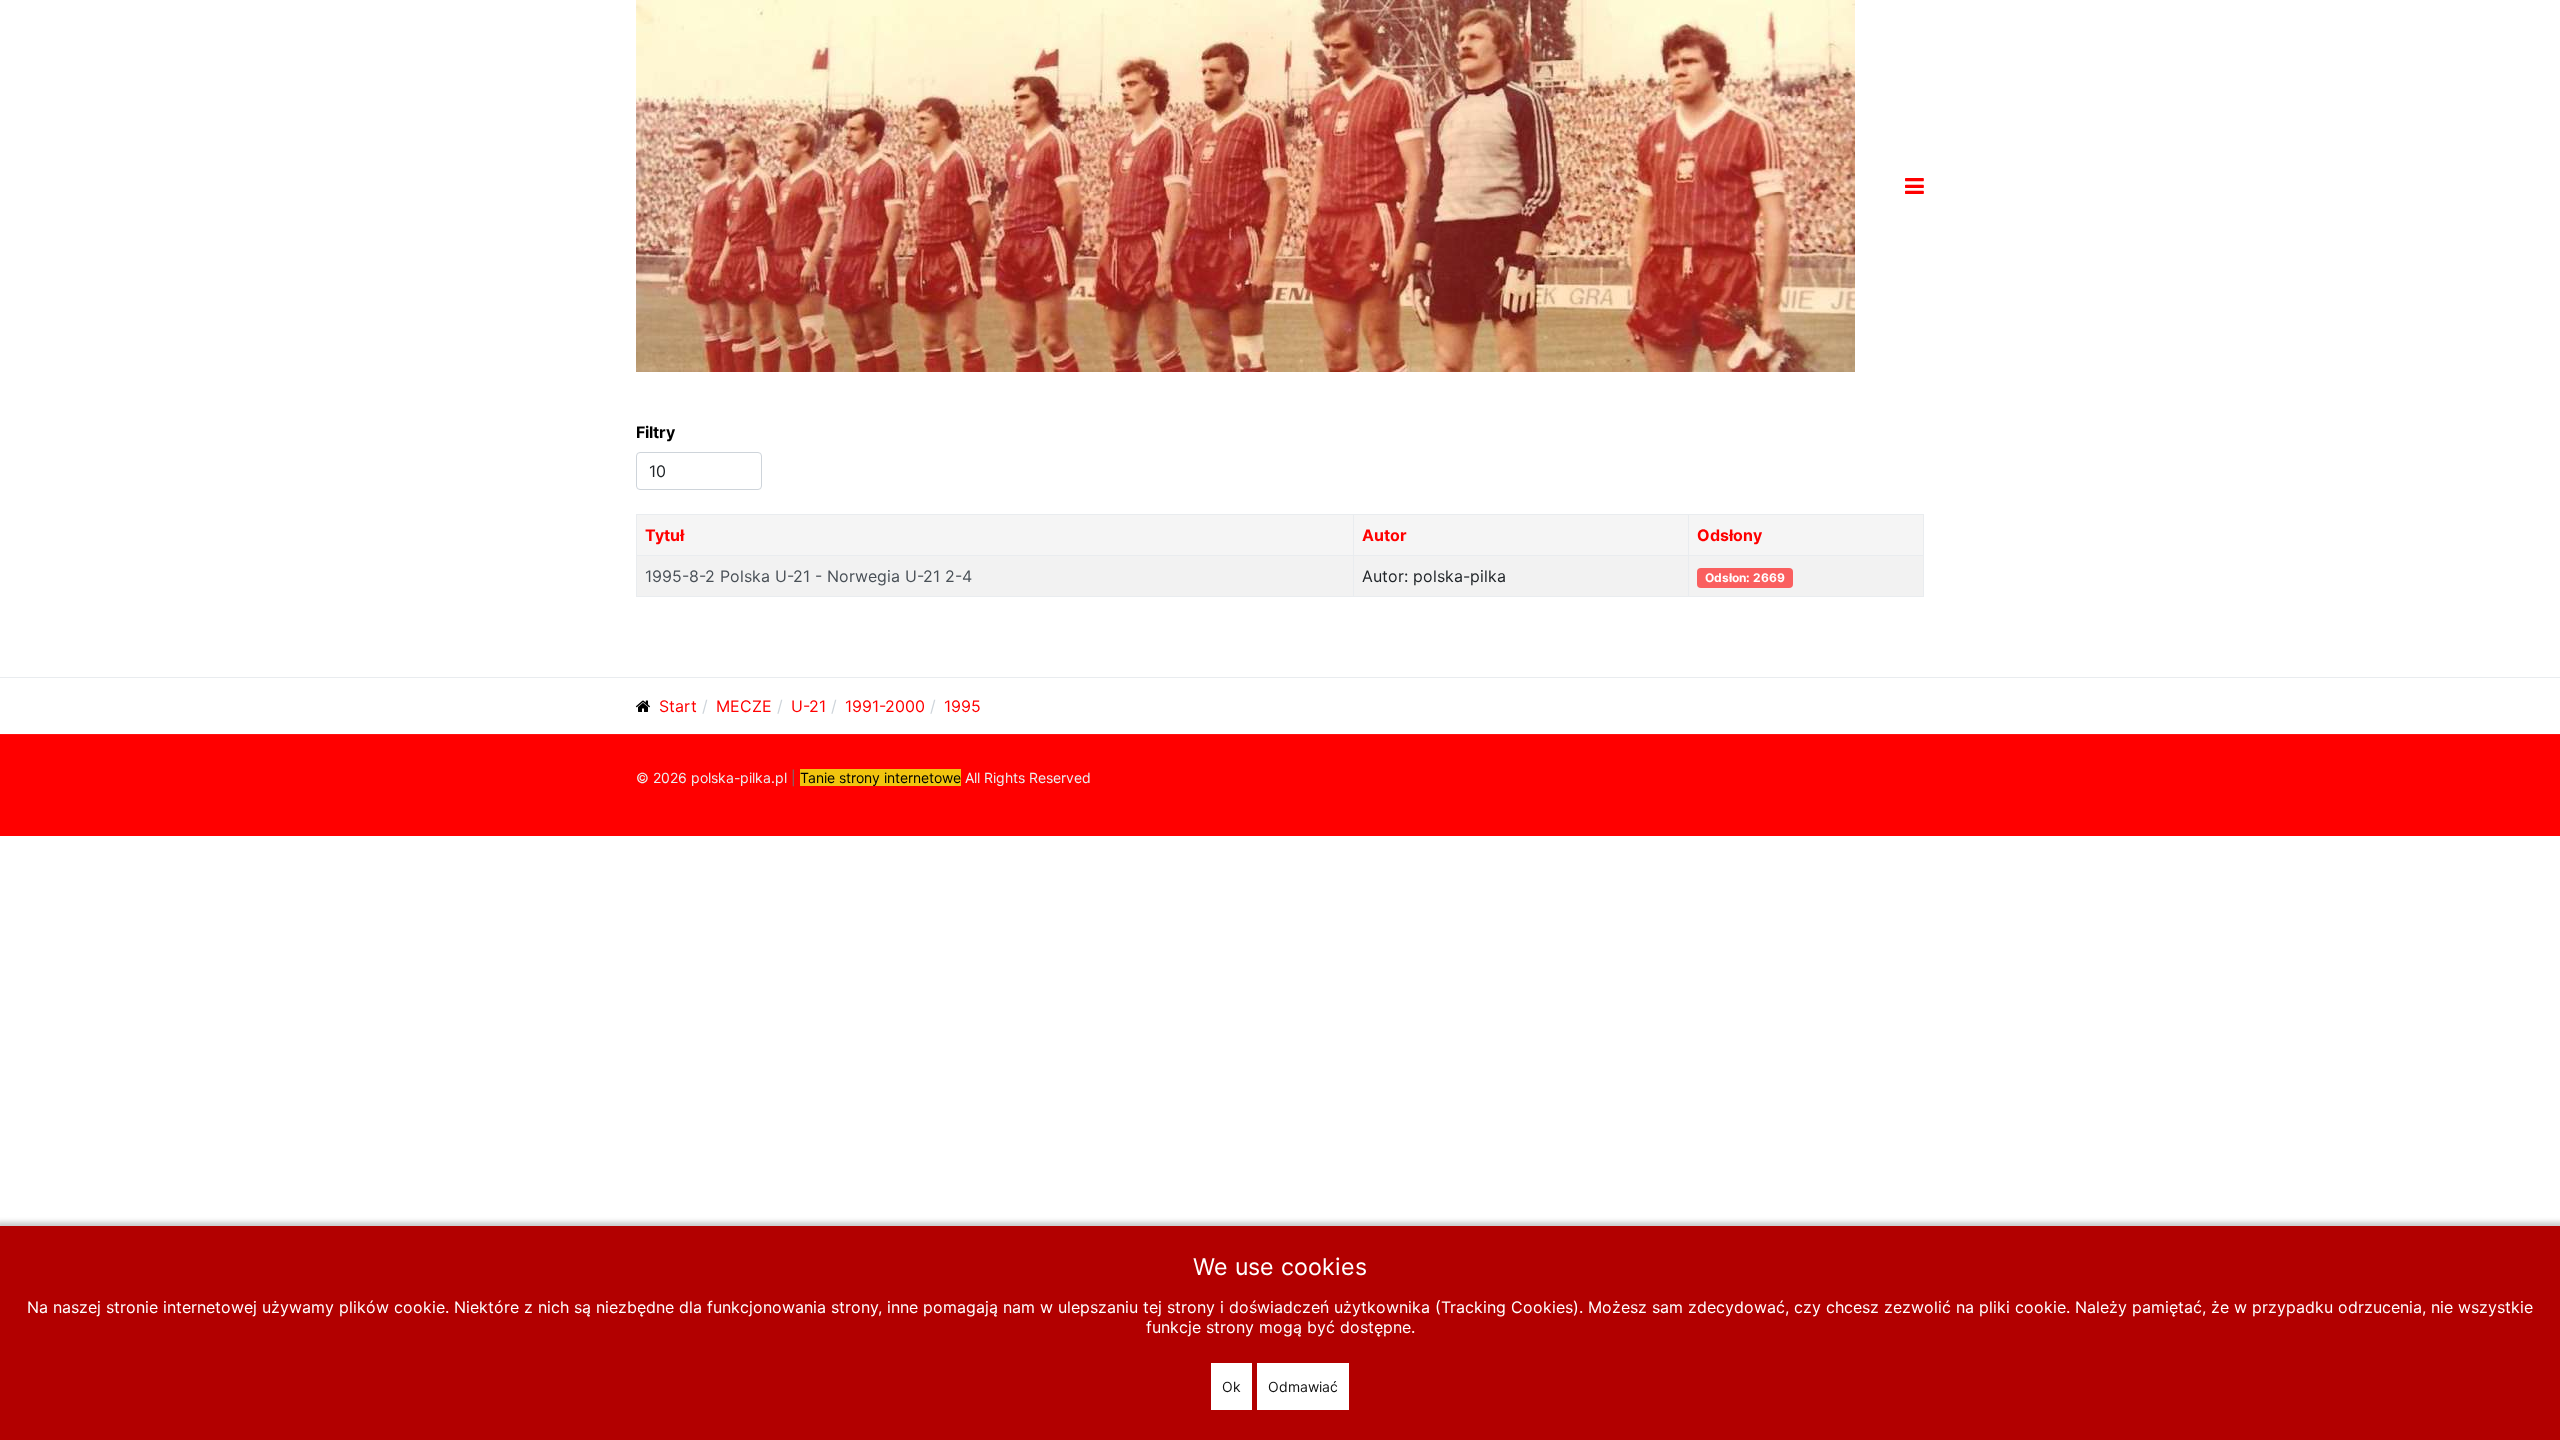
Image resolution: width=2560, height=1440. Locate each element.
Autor (1384, 535)
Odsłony (1729, 535)
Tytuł (664, 535)
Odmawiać (1303, 1386)
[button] (1914, 186)
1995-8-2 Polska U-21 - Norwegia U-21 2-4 (808, 576)
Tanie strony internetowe (880, 777)
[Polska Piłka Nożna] (1245, 184)
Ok (1231, 1386)
